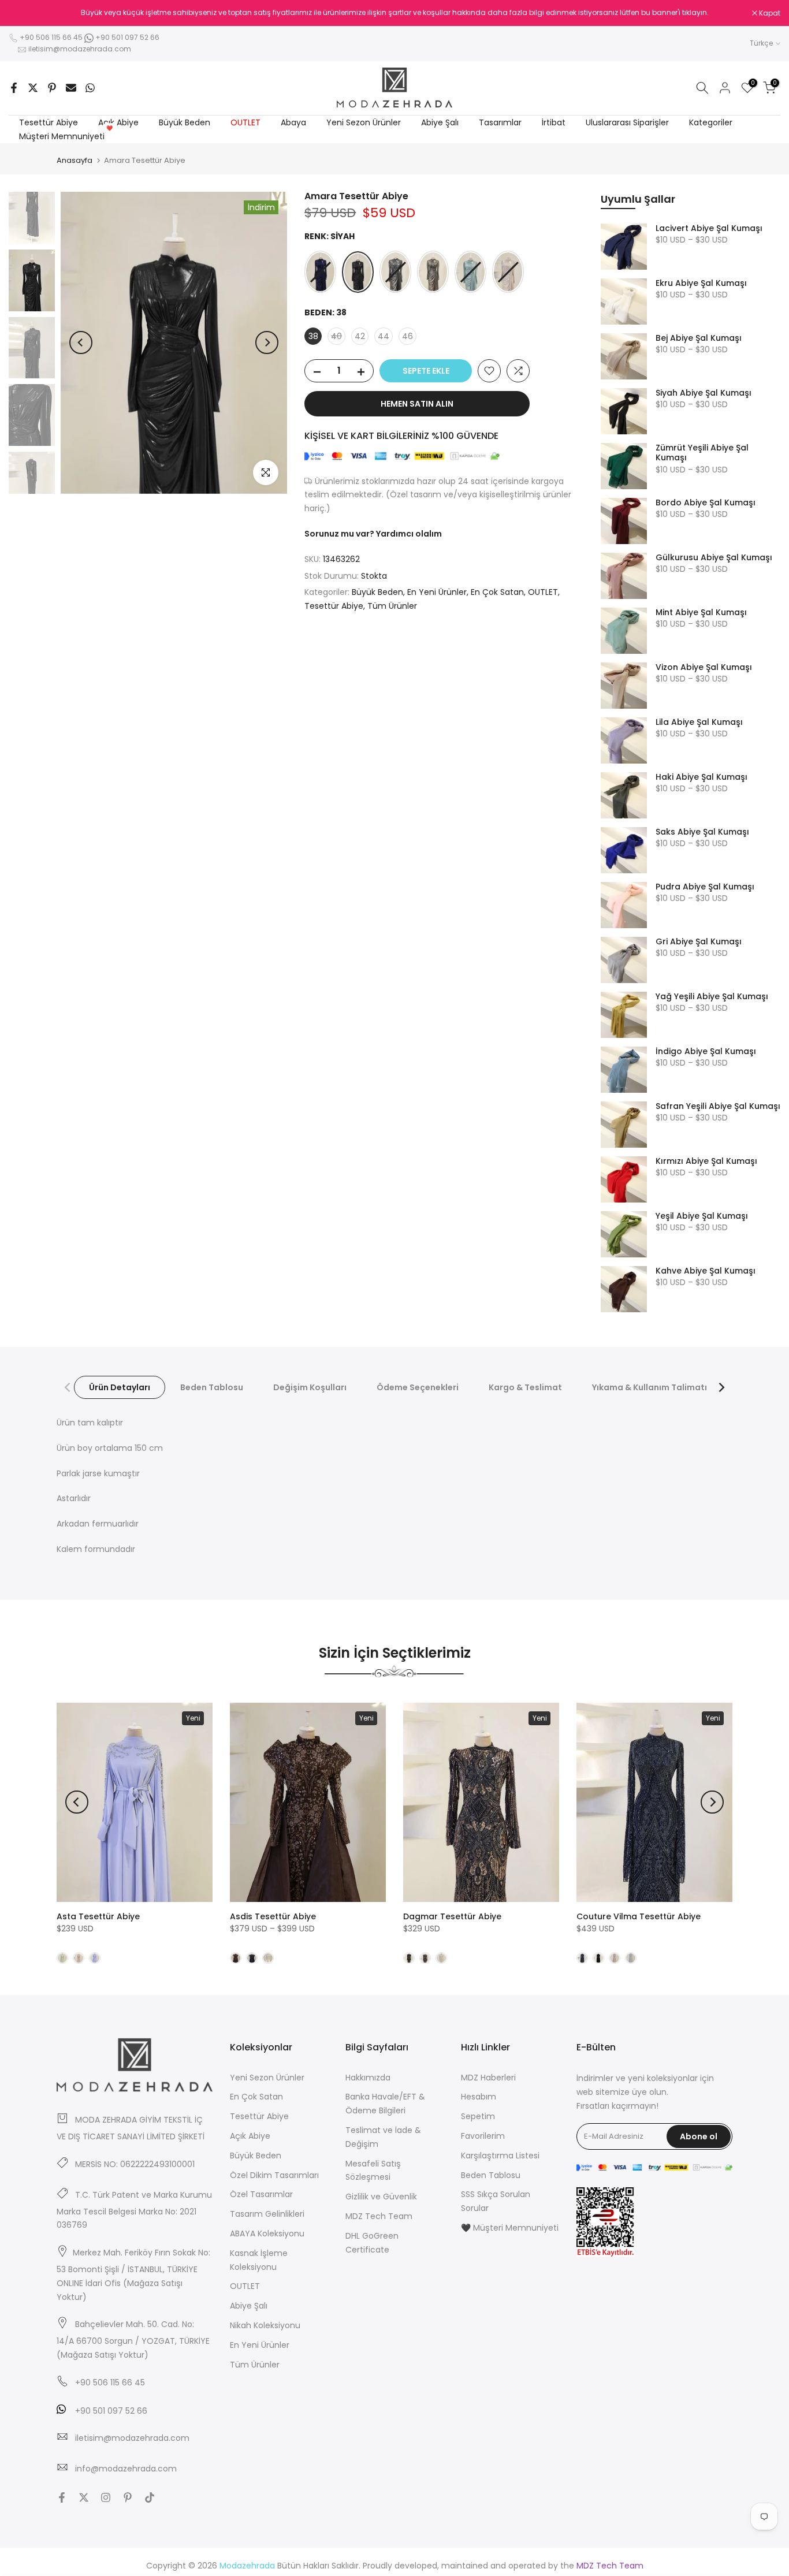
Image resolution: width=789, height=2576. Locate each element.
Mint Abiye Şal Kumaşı (701, 613)
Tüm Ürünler (392, 606)
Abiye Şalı (440, 122)
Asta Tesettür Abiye (98, 1916)
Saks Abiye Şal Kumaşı (702, 832)
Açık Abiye (118, 122)
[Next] (267, 343)
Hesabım (479, 2097)
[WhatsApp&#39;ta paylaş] (90, 88)
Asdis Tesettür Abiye (273, 1916)
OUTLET (245, 122)
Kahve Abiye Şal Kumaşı (706, 1271)
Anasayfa (75, 160)
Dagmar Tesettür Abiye (452, 1916)
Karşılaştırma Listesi (500, 2156)
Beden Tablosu (212, 1387)
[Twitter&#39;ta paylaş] (33, 88)
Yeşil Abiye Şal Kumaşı (702, 1216)
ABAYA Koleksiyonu (267, 2233)
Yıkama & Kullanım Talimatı (650, 1387)
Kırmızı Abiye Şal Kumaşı (706, 1162)
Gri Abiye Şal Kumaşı (699, 942)
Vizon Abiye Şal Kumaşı (704, 668)
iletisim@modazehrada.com (80, 49)
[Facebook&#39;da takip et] (62, 2497)
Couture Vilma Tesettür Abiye (639, 1916)
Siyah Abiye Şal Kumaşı (704, 393)
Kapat (25, 13)
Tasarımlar (500, 122)
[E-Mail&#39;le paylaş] (71, 88)
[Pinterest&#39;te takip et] (128, 2497)
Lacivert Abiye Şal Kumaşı (709, 229)
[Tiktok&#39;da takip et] (150, 2497)
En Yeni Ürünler (437, 592)
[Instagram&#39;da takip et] (106, 2497)
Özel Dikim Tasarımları (274, 2175)
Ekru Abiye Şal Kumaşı (701, 284)
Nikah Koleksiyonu (265, 2325)
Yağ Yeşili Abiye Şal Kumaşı (712, 997)
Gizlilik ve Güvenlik (381, 2197)
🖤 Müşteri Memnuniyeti (510, 2228)
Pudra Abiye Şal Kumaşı (705, 887)
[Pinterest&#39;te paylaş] (52, 88)
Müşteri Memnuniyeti (66, 136)
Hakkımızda (368, 2078)
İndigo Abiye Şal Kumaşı (706, 1052)
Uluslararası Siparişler (627, 122)
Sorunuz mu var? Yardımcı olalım (373, 534)
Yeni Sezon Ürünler (364, 122)
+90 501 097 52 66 (126, 37)
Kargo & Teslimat (525, 1387)
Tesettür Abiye (49, 122)
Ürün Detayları (120, 1387)
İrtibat (554, 122)
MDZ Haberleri (488, 2078)
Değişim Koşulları (310, 1387)
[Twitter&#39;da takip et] (84, 2497)
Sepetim (478, 2116)
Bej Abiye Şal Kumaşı (699, 338)
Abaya (293, 122)
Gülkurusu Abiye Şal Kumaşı (714, 558)
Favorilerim (483, 2136)
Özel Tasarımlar (261, 2194)
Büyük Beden (185, 122)
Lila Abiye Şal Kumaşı (699, 723)
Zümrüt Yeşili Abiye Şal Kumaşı (702, 453)
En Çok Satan (497, 592)
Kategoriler (711, 122)
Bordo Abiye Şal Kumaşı (706, 503)
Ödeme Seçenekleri (418, 1387)
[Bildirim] (394, 13)
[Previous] (81, 343)
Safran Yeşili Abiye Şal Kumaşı (718, 1107)
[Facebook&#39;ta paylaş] (14, 88)
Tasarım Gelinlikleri (267, 2214)
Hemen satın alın (417, 404)
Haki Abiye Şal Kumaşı (701, 777)
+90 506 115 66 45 (51, 37)
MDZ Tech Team (379, 2216)
